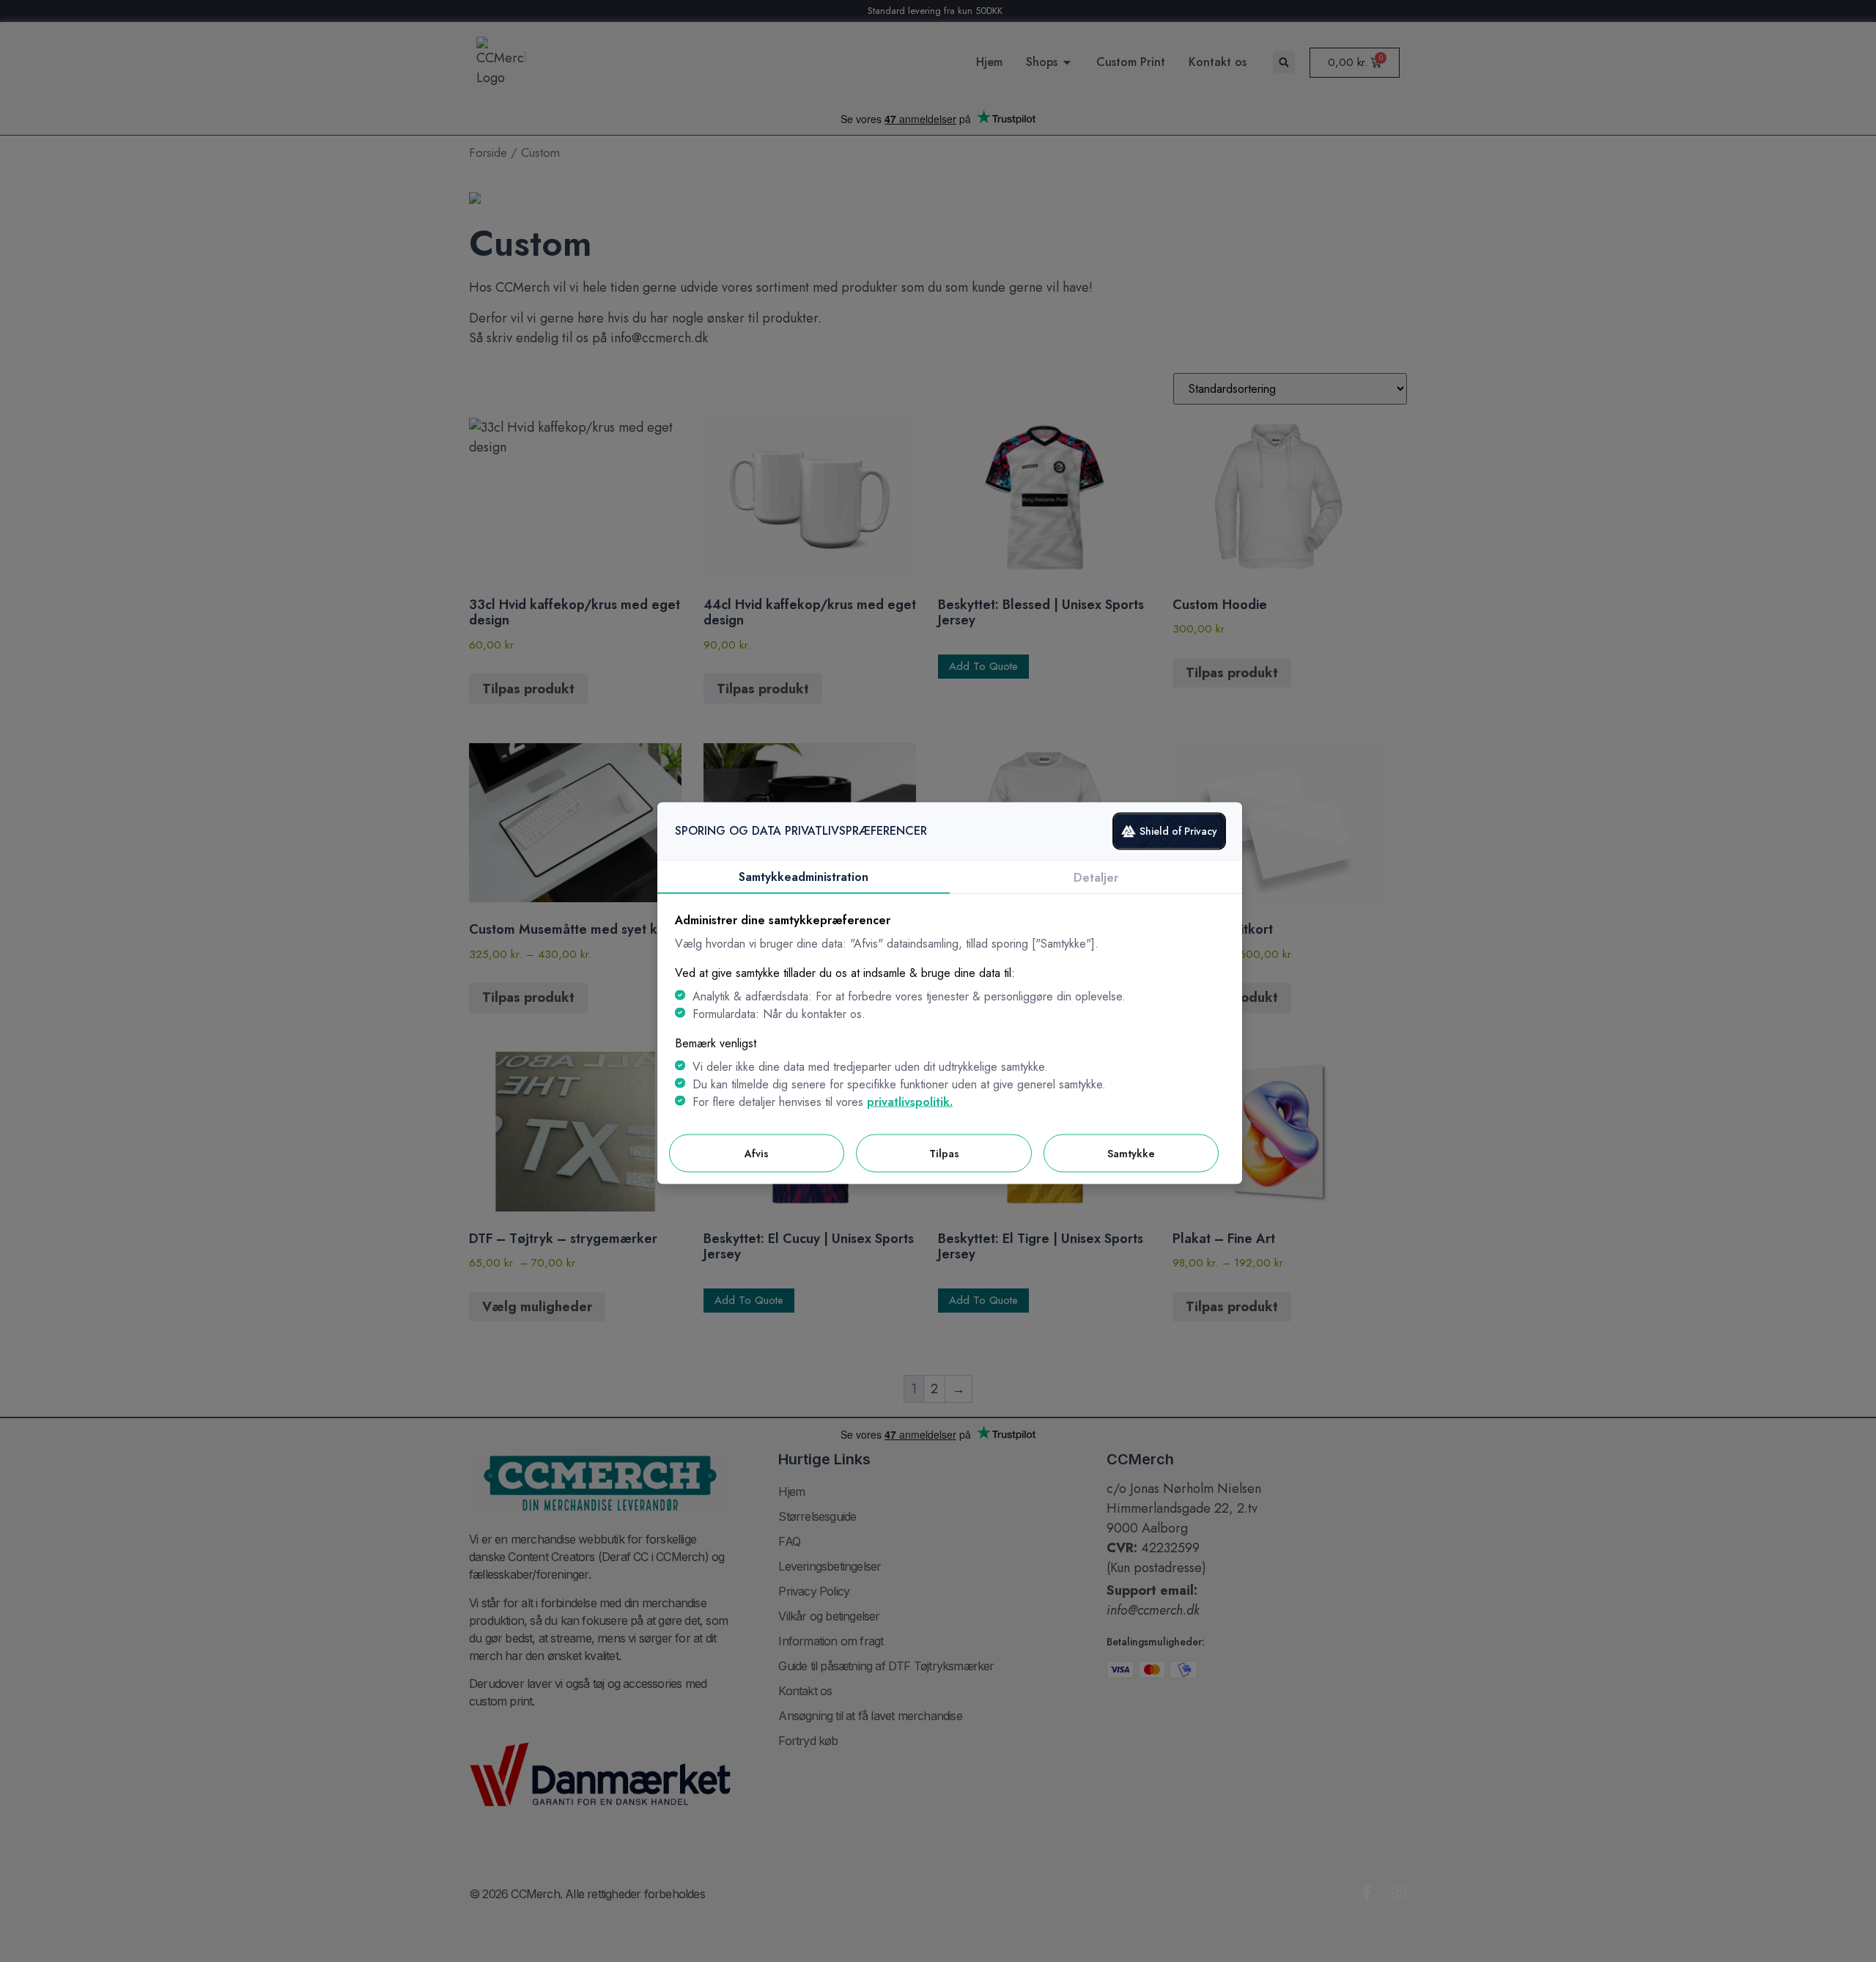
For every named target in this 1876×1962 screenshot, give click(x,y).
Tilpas (944, 1153)
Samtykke (1131, 1153)
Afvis (757, 1153)
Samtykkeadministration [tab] (804, 876)
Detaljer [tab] (1096, 877)
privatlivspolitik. (910, 1101)
